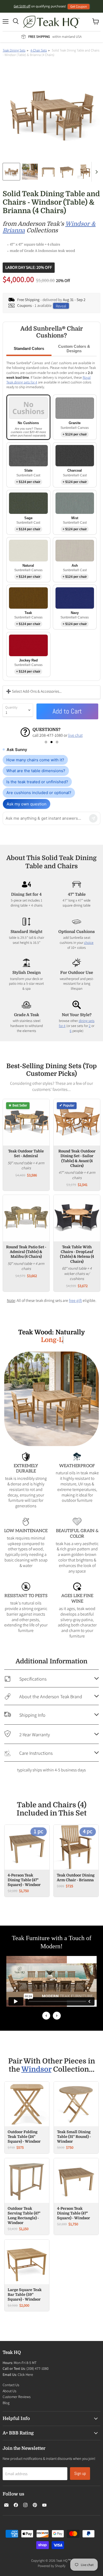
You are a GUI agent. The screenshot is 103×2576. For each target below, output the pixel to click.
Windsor (36, 2069)
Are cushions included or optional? (39, 793)
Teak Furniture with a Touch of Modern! (52, 1942)
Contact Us (11, 2385)
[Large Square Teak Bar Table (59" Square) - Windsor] (27, 2262)
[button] (46, 742)
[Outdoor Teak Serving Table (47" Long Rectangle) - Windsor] (27, 2181)
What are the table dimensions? (36, 771)
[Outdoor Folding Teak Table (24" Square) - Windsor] (27, 2104)
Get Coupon (79, 6)
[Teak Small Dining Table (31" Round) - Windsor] (76, 2104)
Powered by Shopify (52, 2566)
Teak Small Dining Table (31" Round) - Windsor (74, 2137)
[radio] (28, 417)
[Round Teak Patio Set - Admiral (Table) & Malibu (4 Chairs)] (26, 1218)
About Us (10, 2391)
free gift (75, 1300)
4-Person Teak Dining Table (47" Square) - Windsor (24, 1880)
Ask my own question (27, 804)
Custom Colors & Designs (74, 349)
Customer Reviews (17, 2397)
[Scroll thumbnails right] (96, 172)
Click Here (25, 2375)
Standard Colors (29, 348)
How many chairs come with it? (35, 760)
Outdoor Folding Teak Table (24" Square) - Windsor (24, 2137)
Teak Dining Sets (14, 50)
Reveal (61, 306)
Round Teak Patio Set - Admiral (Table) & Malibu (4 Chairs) (26, 1252)
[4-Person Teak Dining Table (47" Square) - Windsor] (76, 2181)
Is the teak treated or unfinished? (37, 782)
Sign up (80, 2473)
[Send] (93, 818)
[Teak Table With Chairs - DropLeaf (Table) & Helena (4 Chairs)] (77, 1218)
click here (39, 735)
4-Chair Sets (39, 50)
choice (89, 942)
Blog (6, 2403)
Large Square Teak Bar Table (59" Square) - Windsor (25, 2295)
